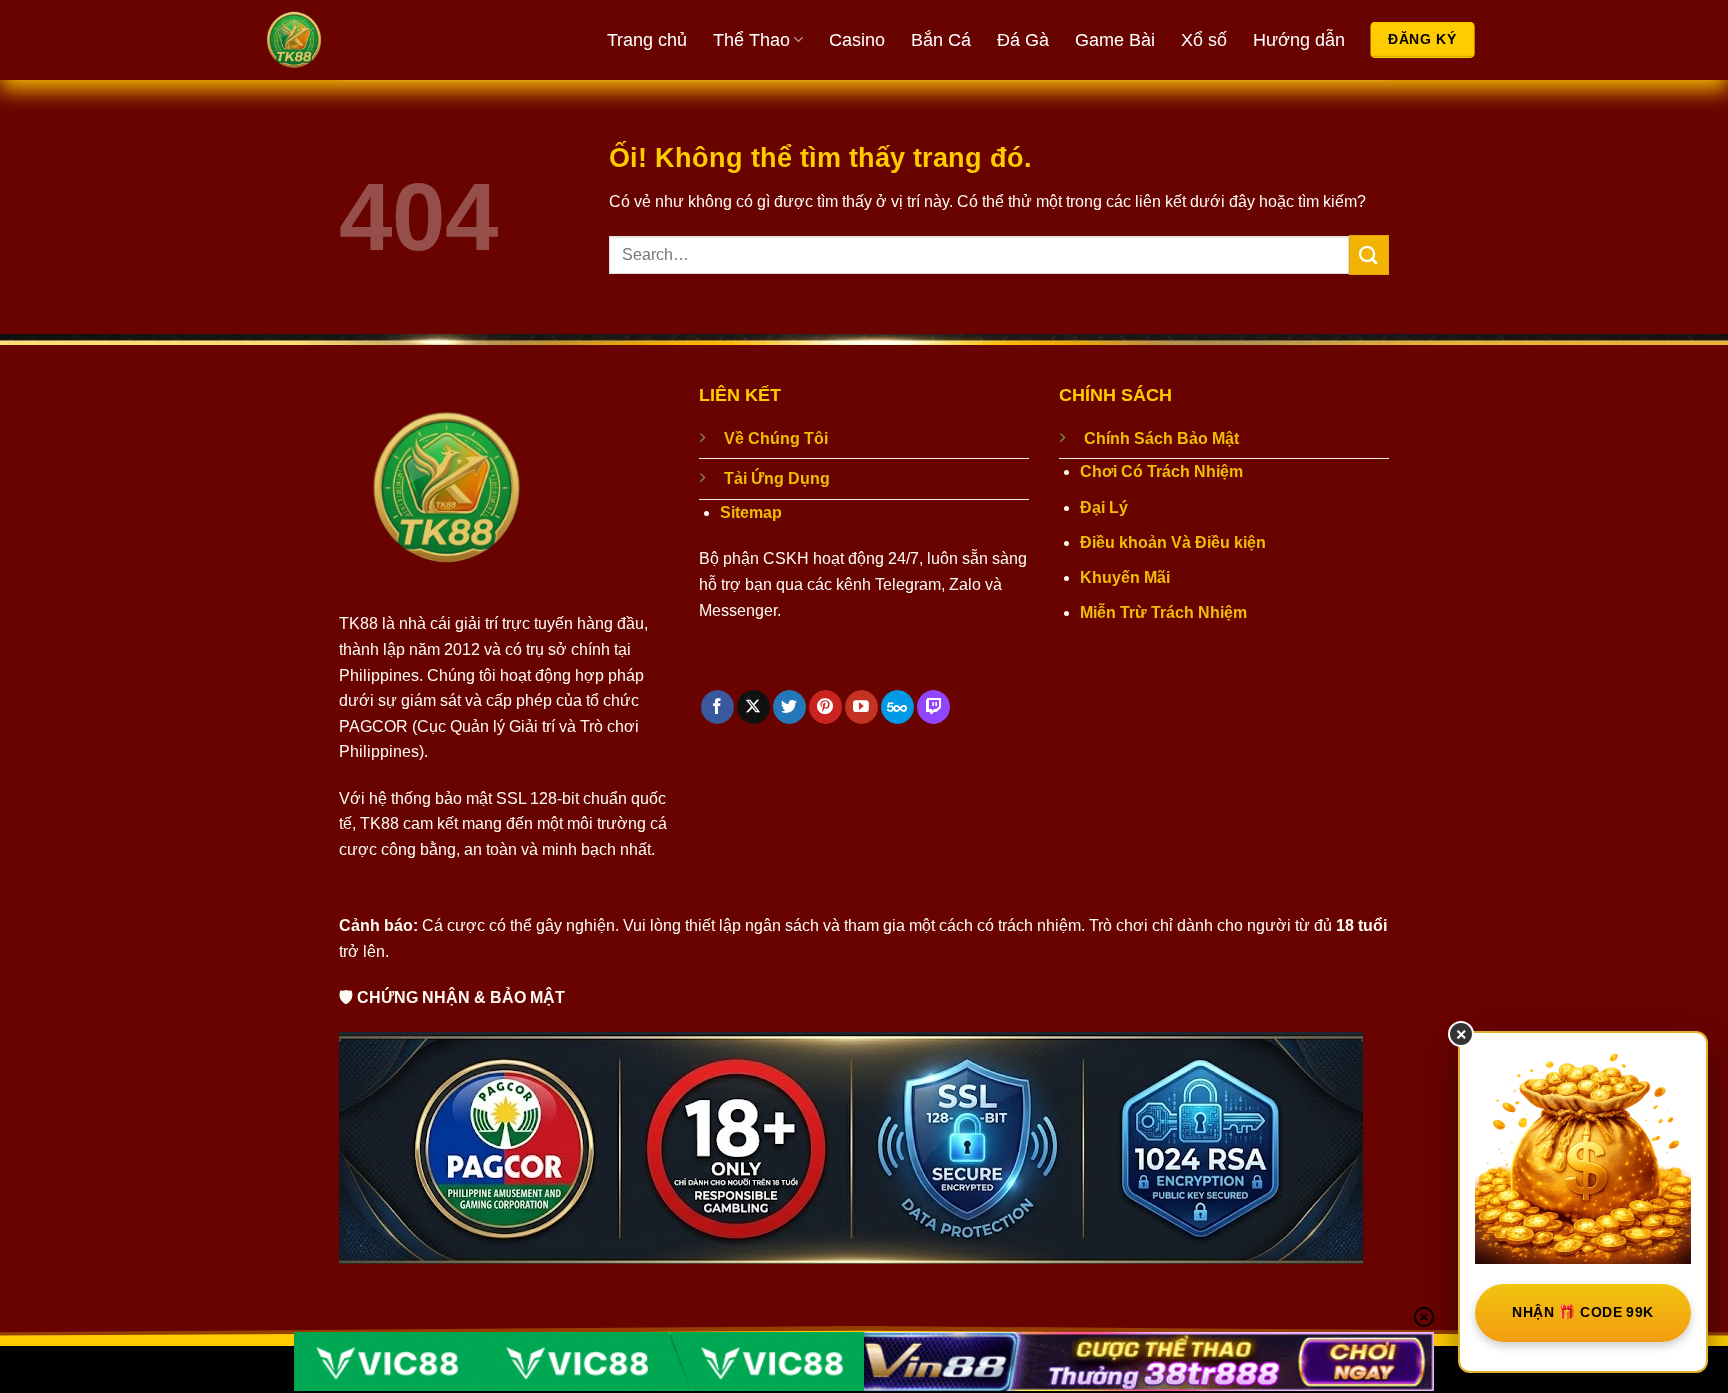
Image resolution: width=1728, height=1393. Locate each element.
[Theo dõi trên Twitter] (789, 707)
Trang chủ (647, 40)
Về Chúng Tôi (776, 438)
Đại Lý (1104, 507)
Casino (857, 40)
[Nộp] (1369, 254)
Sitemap (751, 512)
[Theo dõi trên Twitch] (933, 707)
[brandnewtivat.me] (369, 40)
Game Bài (1115, 40)
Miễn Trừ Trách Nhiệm (1163, 612)
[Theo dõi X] (753, 707)
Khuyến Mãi (1125, 577)
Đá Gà (1023, 40)
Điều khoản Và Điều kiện (1173, 542)
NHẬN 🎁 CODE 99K (1582, 1312)
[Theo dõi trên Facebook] (717, 707)
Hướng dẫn (1299, 40)
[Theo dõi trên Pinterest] (825, 707)
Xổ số (1204, 40)
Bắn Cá (941, 40)
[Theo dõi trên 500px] (897, 707)
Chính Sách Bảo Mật (1161, 438)
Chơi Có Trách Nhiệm (1161, 471)
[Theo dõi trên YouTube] (861, 707)
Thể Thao (751, 40)
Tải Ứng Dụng (777, 478)
